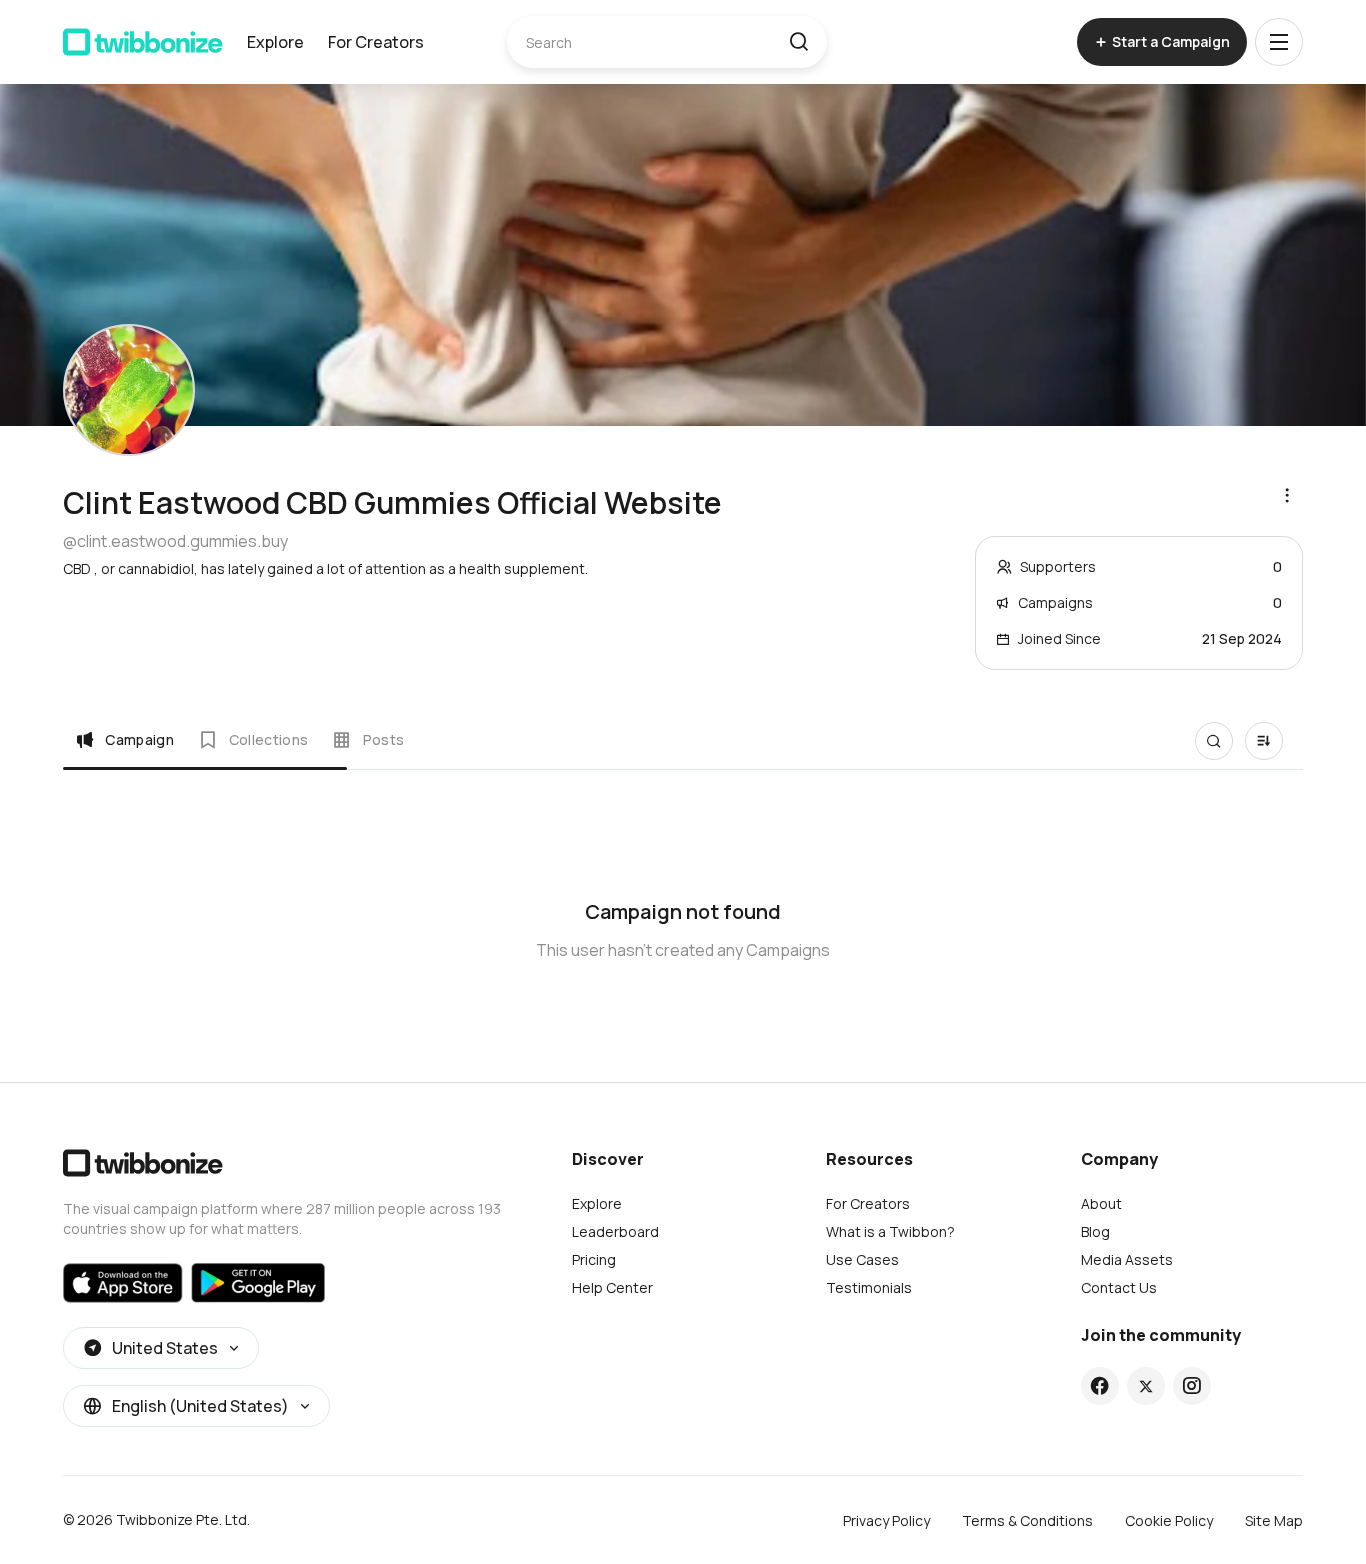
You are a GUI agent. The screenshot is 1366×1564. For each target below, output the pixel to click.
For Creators (376, 42)
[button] (798, 42)
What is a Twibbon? (890, 1231)
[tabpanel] (683, 918)
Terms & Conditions (1027, 1520)
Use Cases (862, 1259)
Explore (275, 42)
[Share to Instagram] (1191, 1386)
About (1101, 1203)
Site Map (1274, 1520)
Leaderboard (615, 1231)
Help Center (612, 1287)
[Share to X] (1146, 1386)
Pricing (594, 1259)
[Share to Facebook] (1099, 1386)
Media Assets (1127, 1259)
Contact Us (1119, 1287)
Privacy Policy (886, 1520)
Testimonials (869, 1287)
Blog (1095, 1231)
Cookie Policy (1169, 1520)
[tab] (124, 740)
